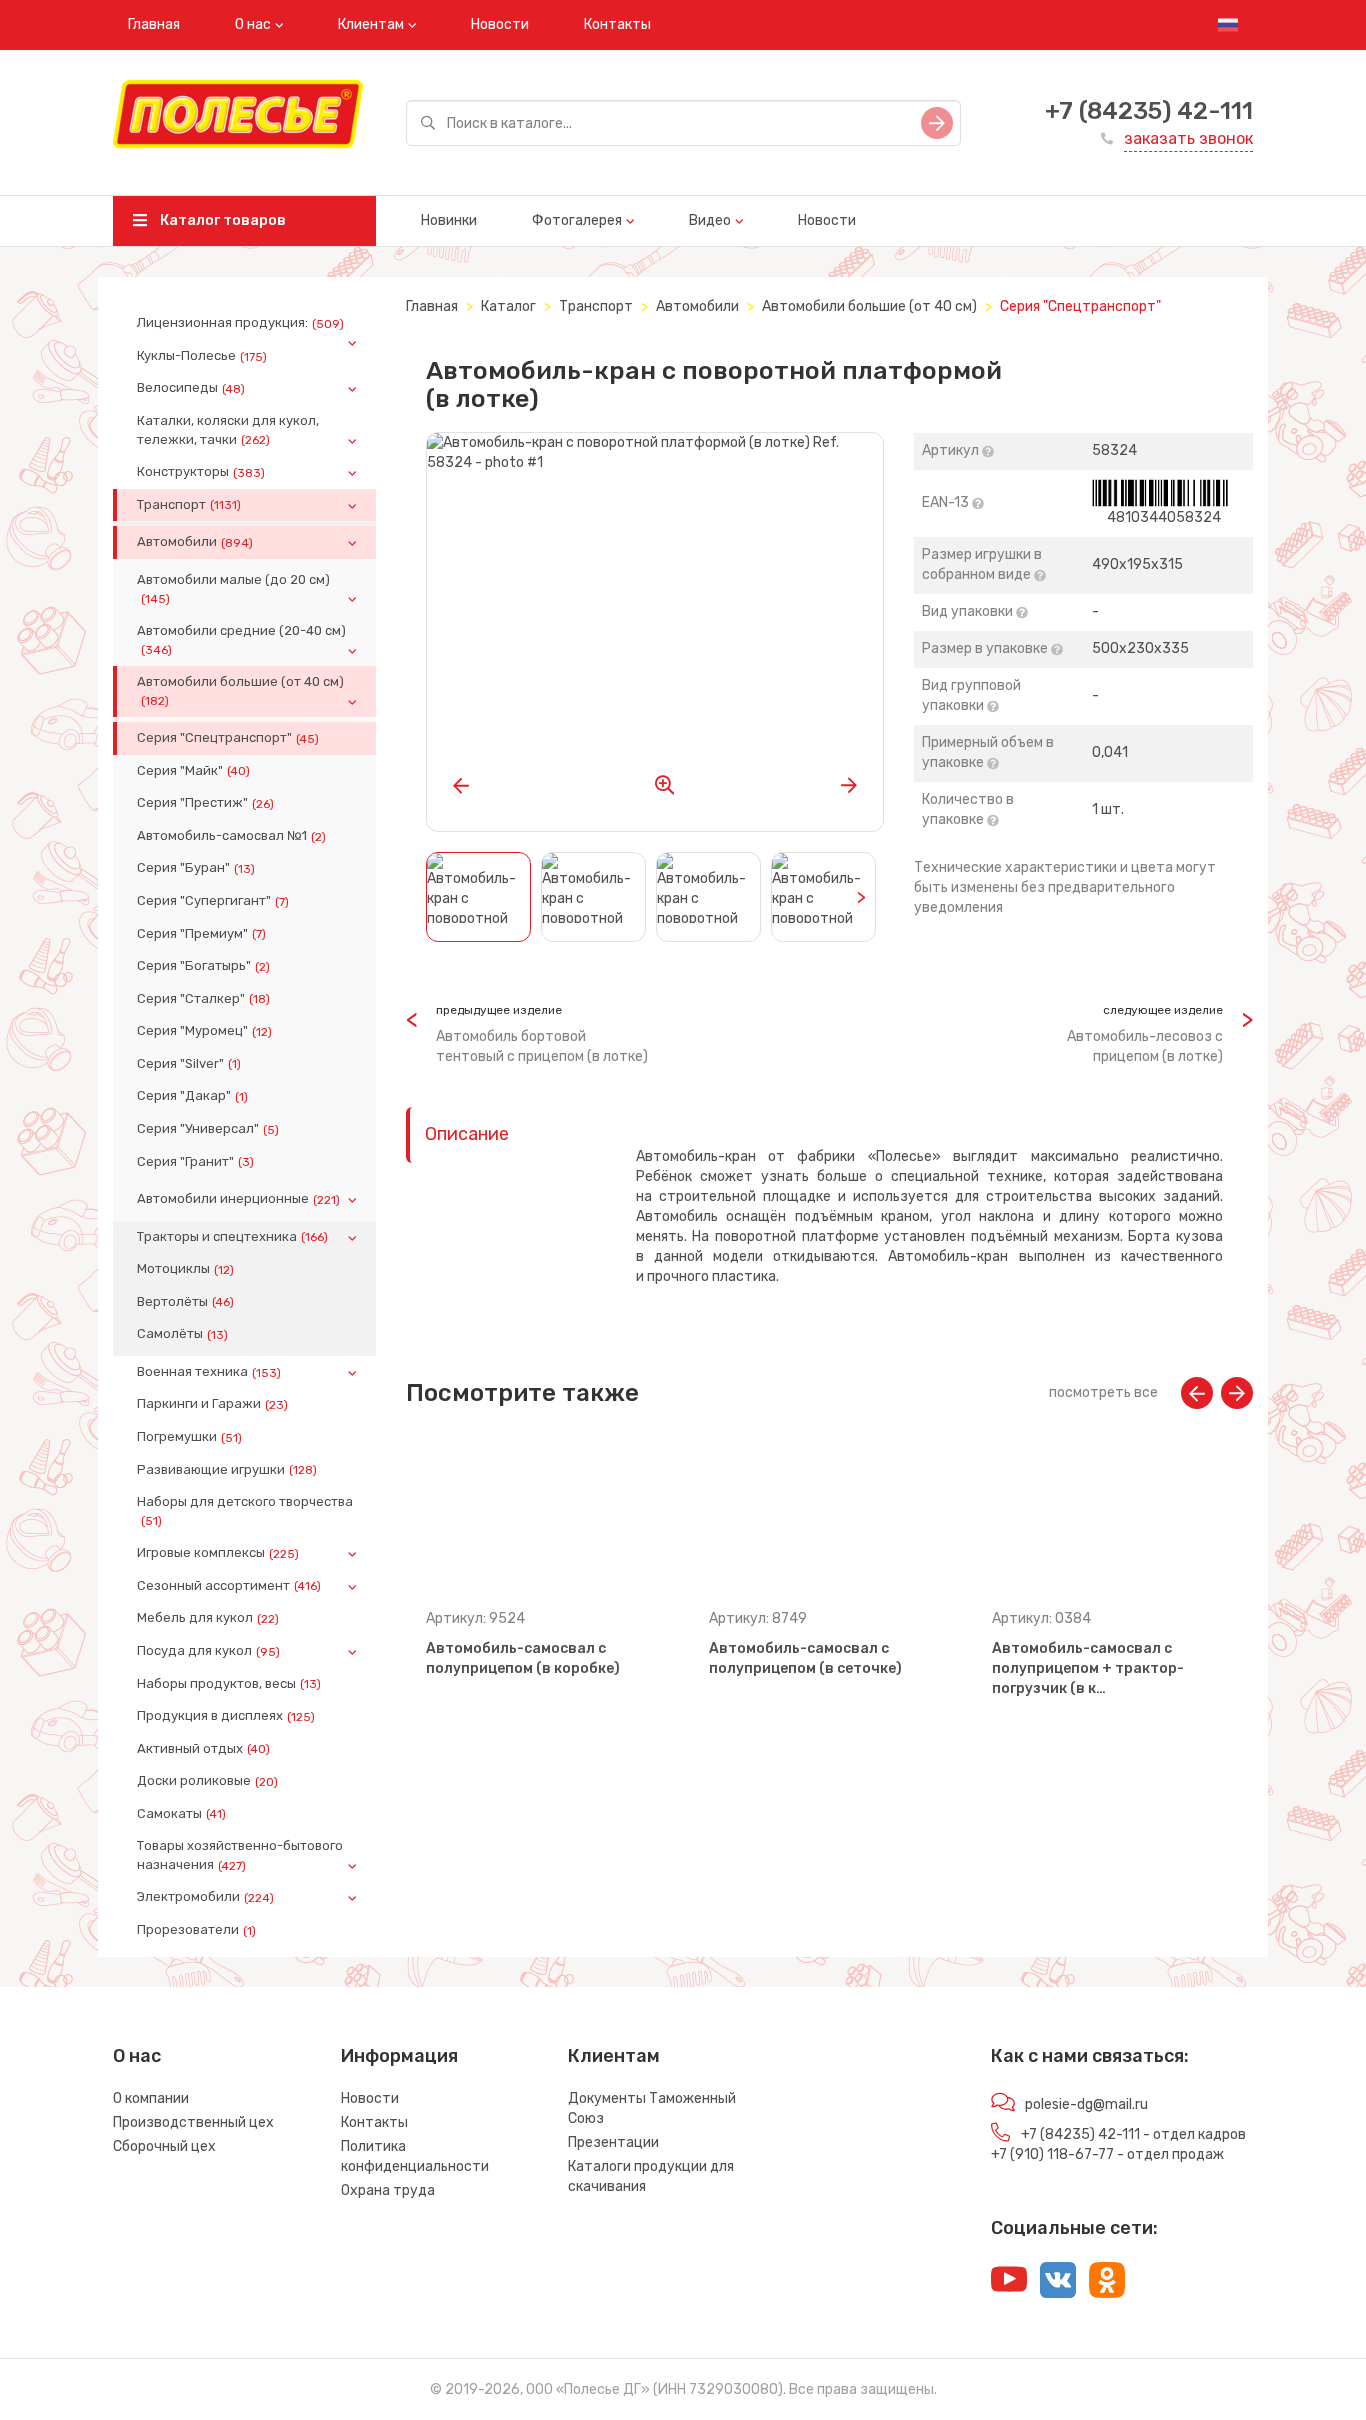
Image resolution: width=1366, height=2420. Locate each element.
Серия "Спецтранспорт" (228, 738)
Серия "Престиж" (205, 803)
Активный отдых (203, 1749)
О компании (151, 2098)
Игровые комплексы (218, 1553)
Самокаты (181, 1814)
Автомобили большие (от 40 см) (240, 691)
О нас (253, 24)
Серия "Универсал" (208, 1129)
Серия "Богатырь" (203, 966)
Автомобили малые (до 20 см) (233, 589)
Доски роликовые (207, 1781)
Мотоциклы (185, 1269)
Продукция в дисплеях (226, 1716)
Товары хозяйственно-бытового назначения (240, 1855)
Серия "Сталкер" (203, 999)
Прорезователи (196, 1930)
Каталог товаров (221, 220)
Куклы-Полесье (202, 356)
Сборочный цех (164, 2146)
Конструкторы (201, 472)
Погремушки (189, 1437)
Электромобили (205, 1897)
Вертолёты (185, 1302)
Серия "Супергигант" (213, 901)
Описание (467, 1134)
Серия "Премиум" (201, 934)
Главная (154, 24)
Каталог (508, 306)
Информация (399, 2056)
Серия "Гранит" (195, 1162)
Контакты (617, 24)
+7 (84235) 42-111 (1149, 111)
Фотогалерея (577, 220)
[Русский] (1228, 25)
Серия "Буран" (196, 868)
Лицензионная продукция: (240, 323)
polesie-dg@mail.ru (1086, 2104)
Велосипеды (191, 388)
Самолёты (182, 1334)
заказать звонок (1188, 138)
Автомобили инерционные (238, 1199)
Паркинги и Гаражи (212, 1404)
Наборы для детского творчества (245, 1511)
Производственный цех (193, 2122)
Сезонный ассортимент (229, 1586)
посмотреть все (1103, 1392)
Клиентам (371, 24)
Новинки (449, 220)
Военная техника (209, 1372)
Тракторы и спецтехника (232, 1237)
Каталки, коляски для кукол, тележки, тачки (228, 430)
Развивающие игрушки (227, 1470)
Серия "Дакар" (192, 1096)
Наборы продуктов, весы (229, 1684)
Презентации (613, 2142)
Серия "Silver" (189, 1064)
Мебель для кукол (208, 1618)
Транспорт (189, 505)
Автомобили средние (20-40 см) (241, 640)
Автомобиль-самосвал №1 (231, 836)
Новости (500, 24)
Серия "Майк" (193, 771)
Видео (710, 220)
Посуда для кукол (208, 1651)
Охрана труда (388, 2190)
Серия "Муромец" (204, 1031)
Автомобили (195, 542)
